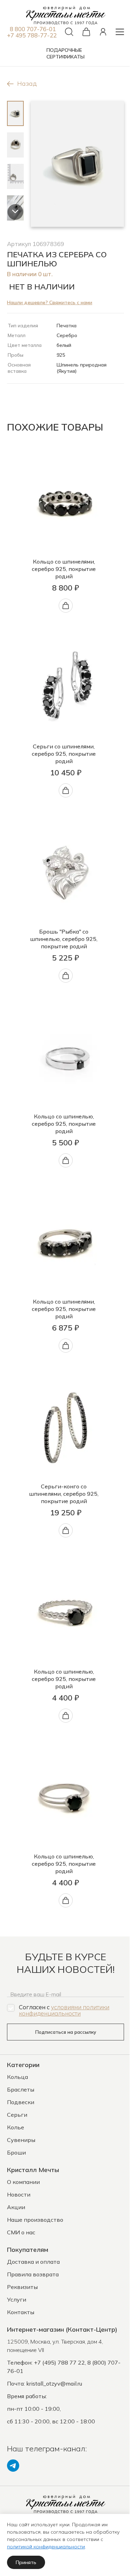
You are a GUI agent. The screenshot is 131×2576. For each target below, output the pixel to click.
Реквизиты (22, 2287)
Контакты (21, 2312)
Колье (16, 2127)
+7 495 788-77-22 (32, 35)
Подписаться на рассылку (66, 2032)
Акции (16, 2207)
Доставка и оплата (33, 2262)
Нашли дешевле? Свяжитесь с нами (50, 302)
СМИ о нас (21, 2232)
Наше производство (35, 2220)
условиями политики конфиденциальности (64, 2010)
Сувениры (21, 2140)
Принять (26, 2562)
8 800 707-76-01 (33, 29)
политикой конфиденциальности (46, 2547)
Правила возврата (33, 2274)
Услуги (17, 2299)
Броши (16, 2152)
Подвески (21, 2102)
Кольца (17, 2077)
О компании (23, 2182)
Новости (19, 2194)
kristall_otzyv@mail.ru (54, 2383)
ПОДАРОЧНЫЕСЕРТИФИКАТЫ (65, 53)
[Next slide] (15, 212)
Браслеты (21, 2089)
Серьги (17, 2115)
